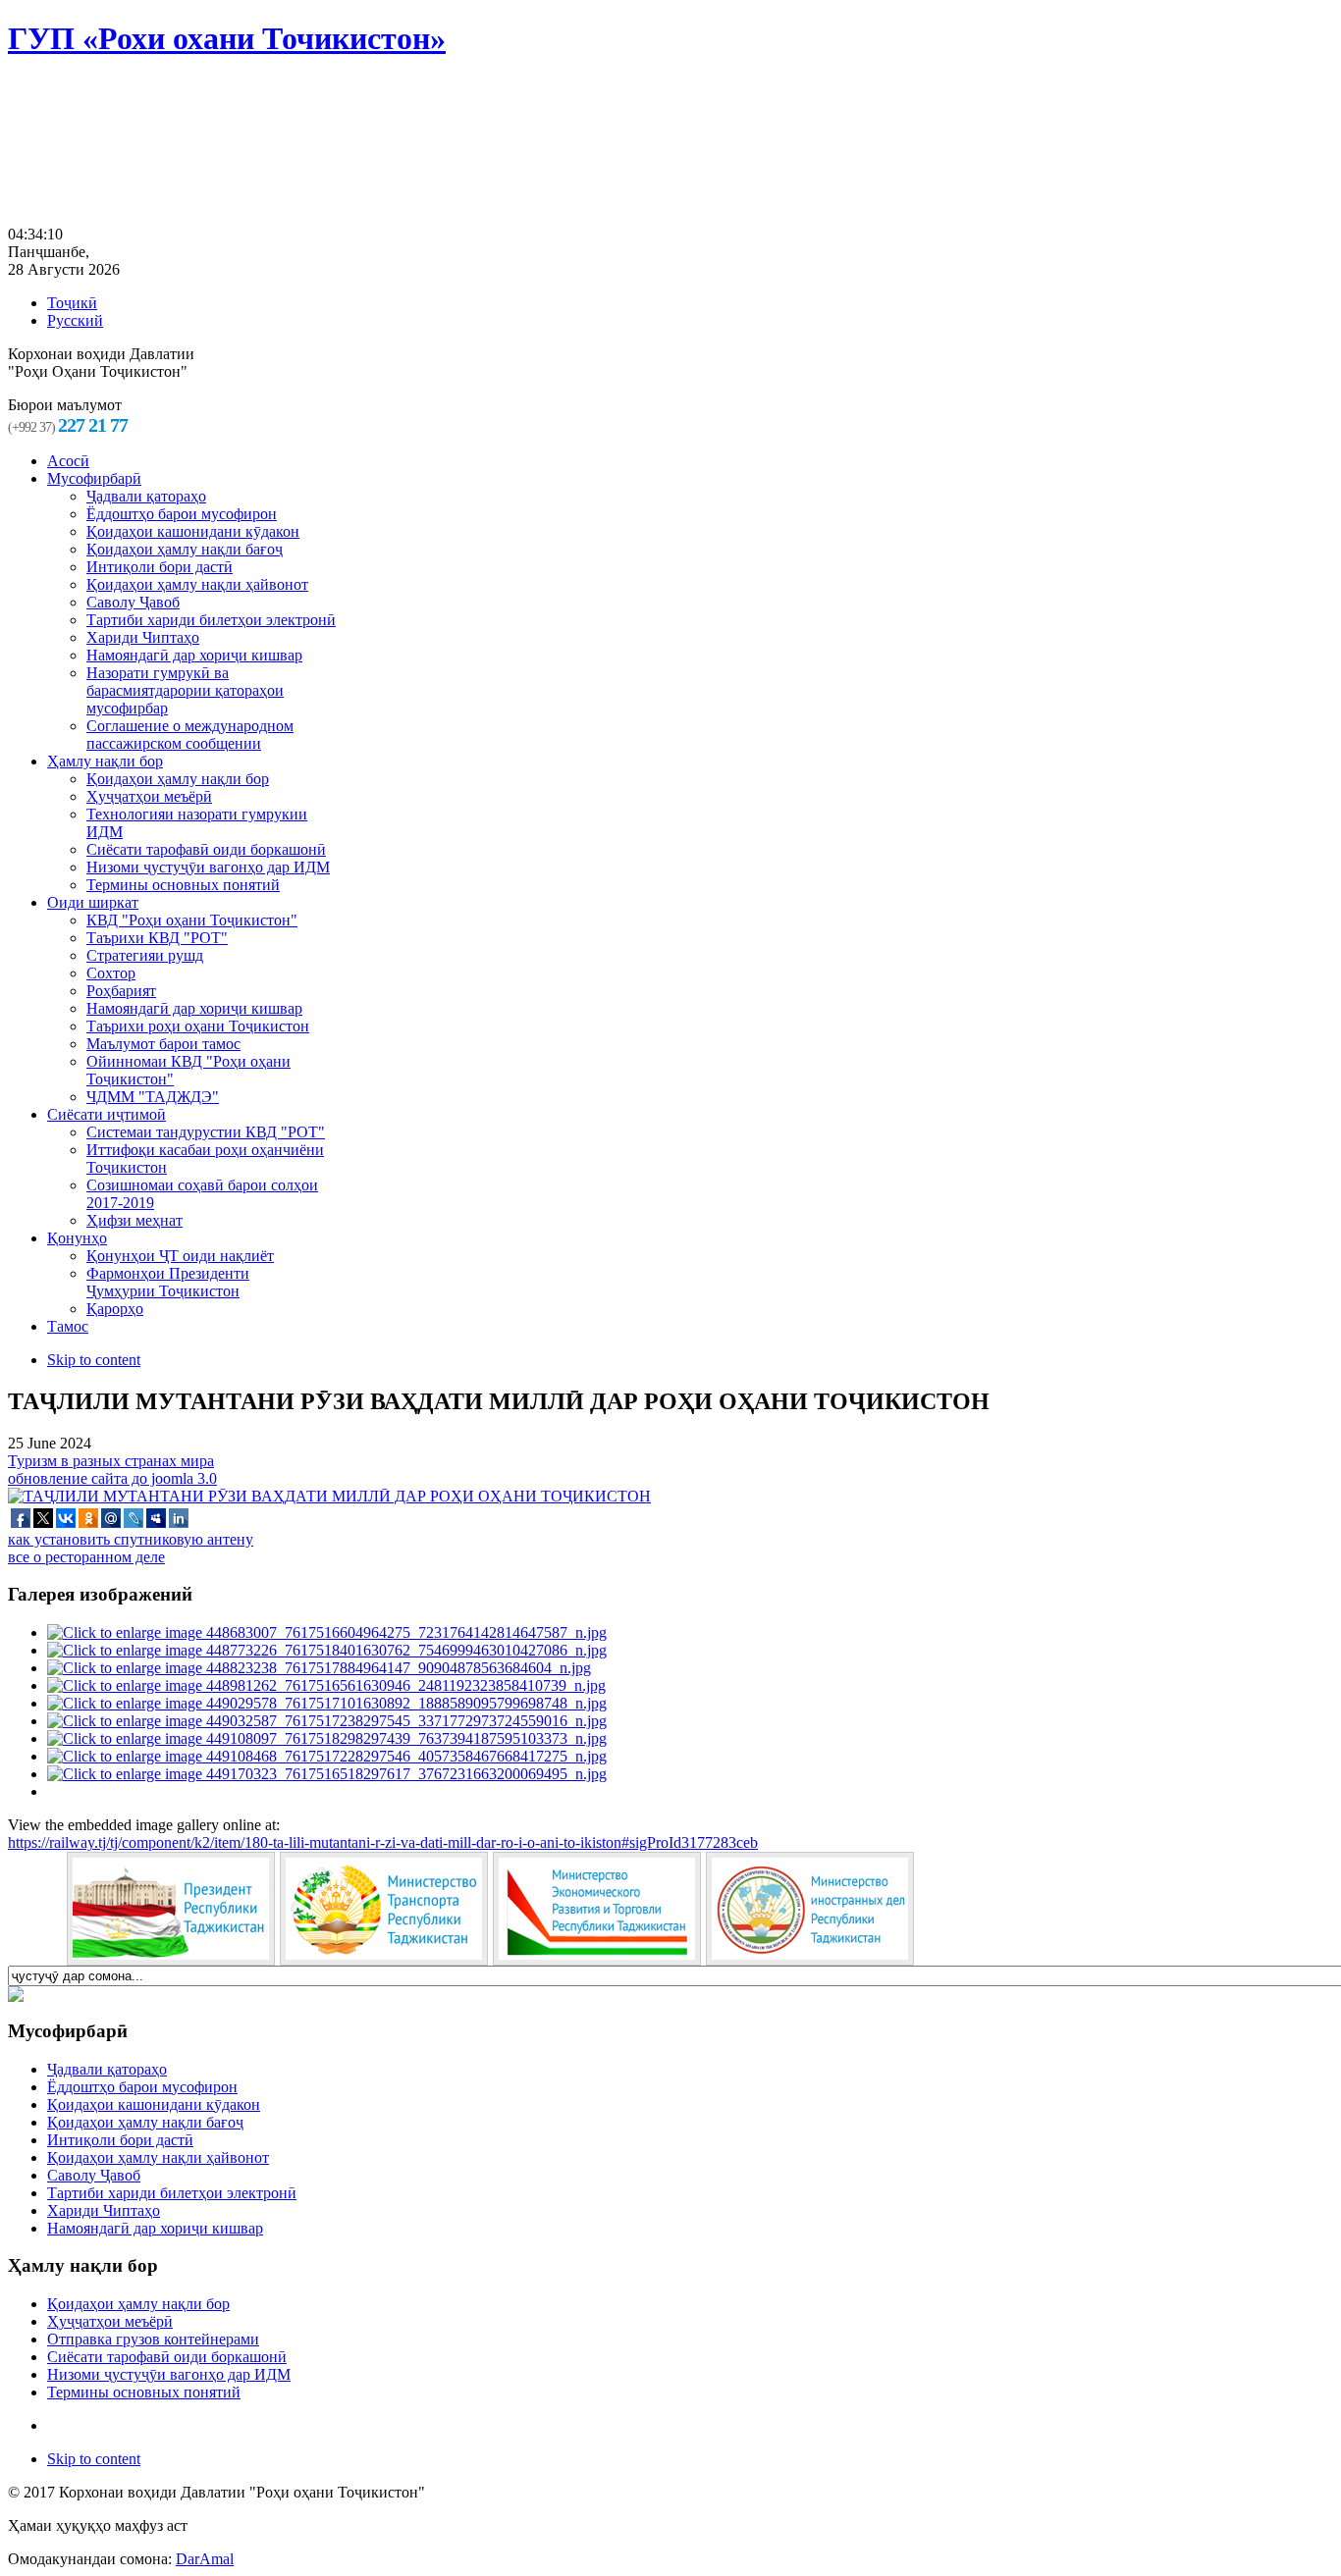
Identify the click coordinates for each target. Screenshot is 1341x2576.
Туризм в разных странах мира (111, 1461)
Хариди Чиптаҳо (104, 2210)
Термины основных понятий (144, 2392)
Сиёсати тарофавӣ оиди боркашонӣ (167, 2357)
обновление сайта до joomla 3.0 (112, 1478)
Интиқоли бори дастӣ (120, 2140)
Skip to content (94, 1360)
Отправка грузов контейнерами (153, 2339)
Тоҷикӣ (72, 303)
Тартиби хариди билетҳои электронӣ (172, 2193)
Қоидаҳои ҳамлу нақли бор (138, 2304)
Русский (75, 320)
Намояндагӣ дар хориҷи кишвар (155, 2228)
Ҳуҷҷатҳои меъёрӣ (110, 2321)
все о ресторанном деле (86, 1557)
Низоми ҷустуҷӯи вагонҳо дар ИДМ (169, 2374)
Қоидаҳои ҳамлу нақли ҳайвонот (158, 2157)
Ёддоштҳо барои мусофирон (142, 2087)
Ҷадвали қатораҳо (107, 2069)
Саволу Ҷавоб (94, 2175)
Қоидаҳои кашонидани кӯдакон (154, 2104)
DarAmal (205, 2559)
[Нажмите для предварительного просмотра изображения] (329, 1496)
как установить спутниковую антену (131, 1539)
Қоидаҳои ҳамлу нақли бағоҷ (145, 2122)
